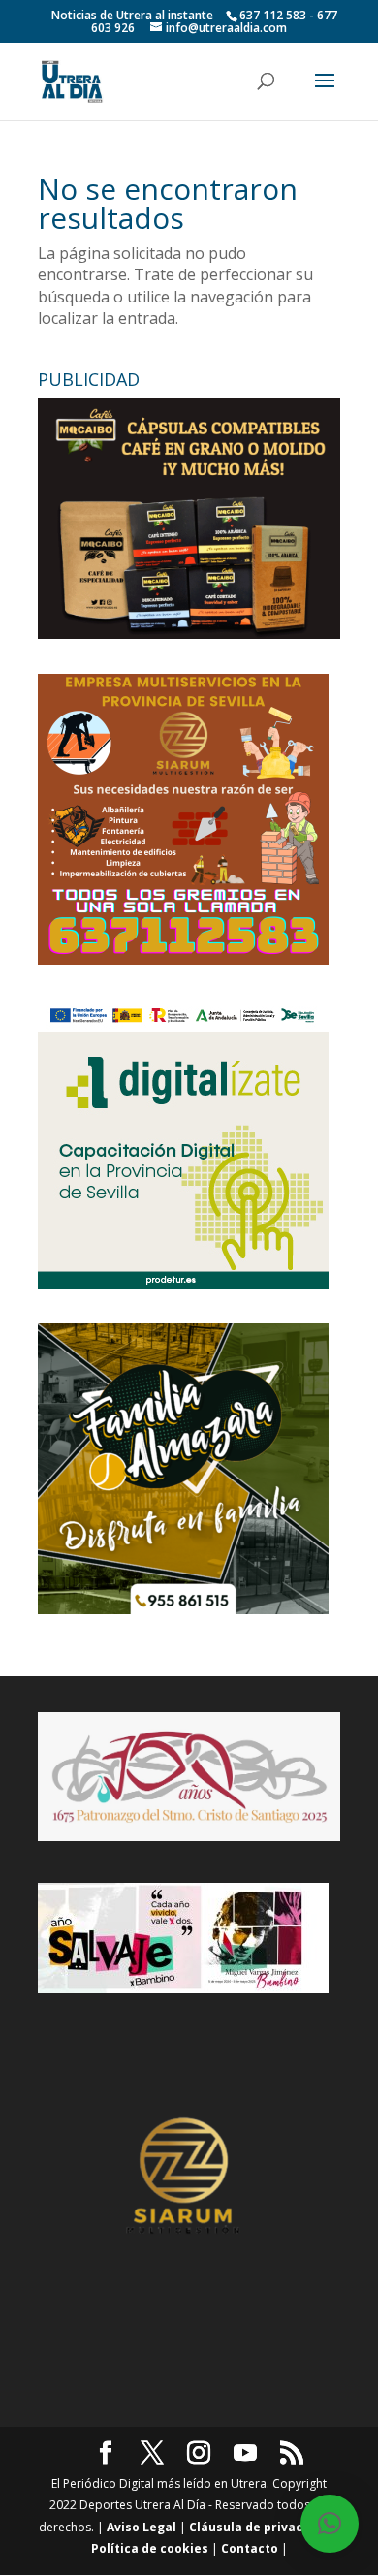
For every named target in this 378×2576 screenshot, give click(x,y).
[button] (330, 2524)
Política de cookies (150, 2548)
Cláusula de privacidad (259, 2527)
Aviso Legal (142, 2527)
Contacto (250, 2548)
